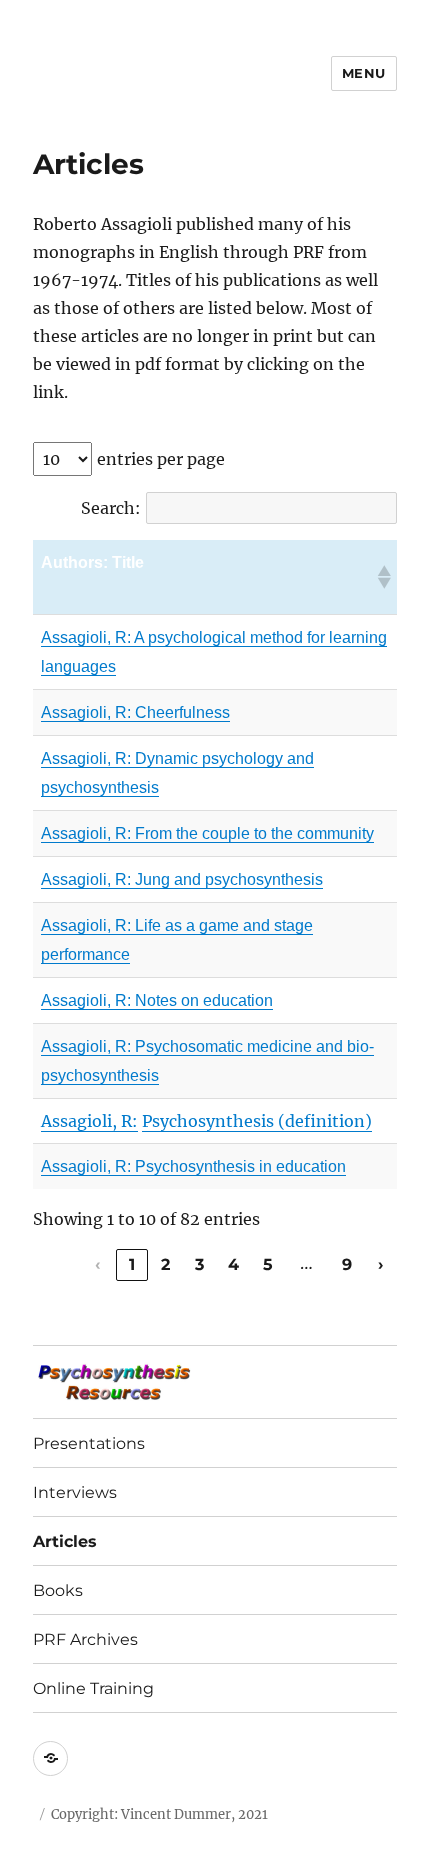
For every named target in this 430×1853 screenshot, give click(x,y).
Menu (364, 73)
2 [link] (166, 1264)
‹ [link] (98, 1264)
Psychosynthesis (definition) (257, 1121)
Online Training (93, 1688)
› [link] (381, 1264)
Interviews (75, 1492)
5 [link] (268, 1264)
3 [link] (200, 1264)
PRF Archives (85, 1639)
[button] (383, 577)
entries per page (161, 459)
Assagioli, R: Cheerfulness (135, 712)
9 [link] (347, 1264)
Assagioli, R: (86, 925)
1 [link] (132, 1264)
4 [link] (234, 1264)
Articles (65, 1541)
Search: (111, 508)
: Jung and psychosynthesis (225, 879)
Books (58, 1590)
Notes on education (202, 1000)
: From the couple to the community (250, 833)
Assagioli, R (84, 758)
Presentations (89, 1443)
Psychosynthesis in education (238, 1166)
